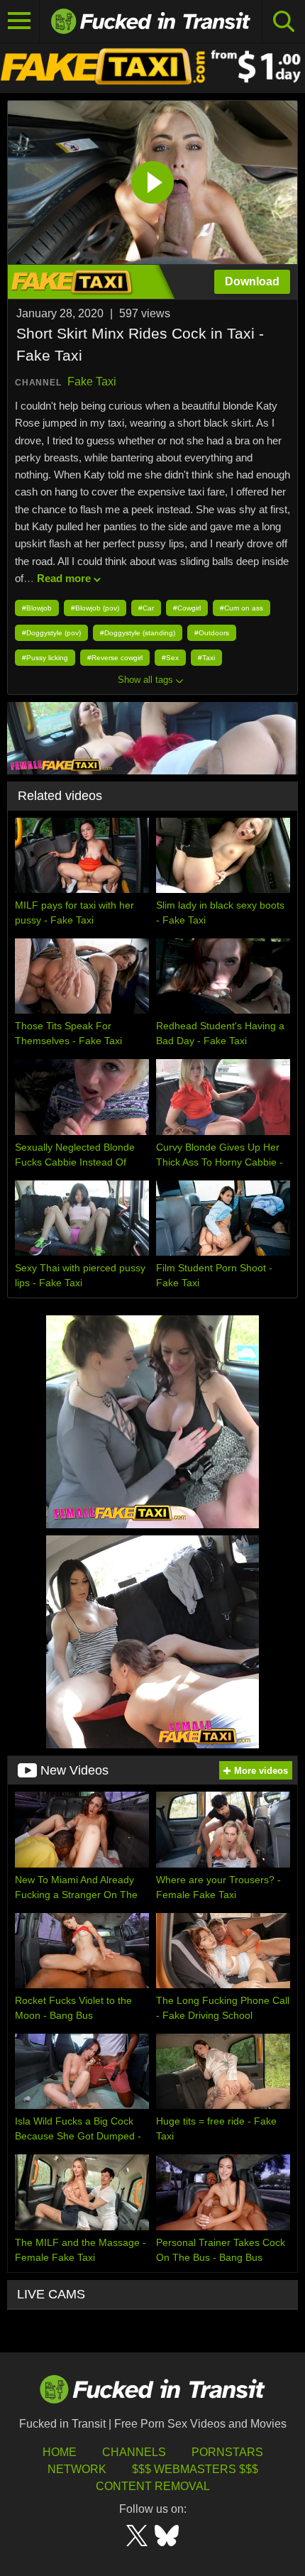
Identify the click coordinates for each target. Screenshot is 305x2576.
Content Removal (153, 2486)
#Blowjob (37, 608)
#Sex (170, 658)
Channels (134, 2452)
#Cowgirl (187, 608)
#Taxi (206, 658)
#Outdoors (212, 633)
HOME (60, 2452)
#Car (146, 608)
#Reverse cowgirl (115, 658)
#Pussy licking (45, 658)
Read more (64, 578)
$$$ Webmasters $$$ (195, 2469)
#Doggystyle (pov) (51, 633)
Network (77, 2469)
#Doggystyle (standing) (138, 633)
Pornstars (227, 2452)
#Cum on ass (242, 608)
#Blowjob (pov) (95, 608)
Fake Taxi (92, 382)
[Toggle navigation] (20, 21)
